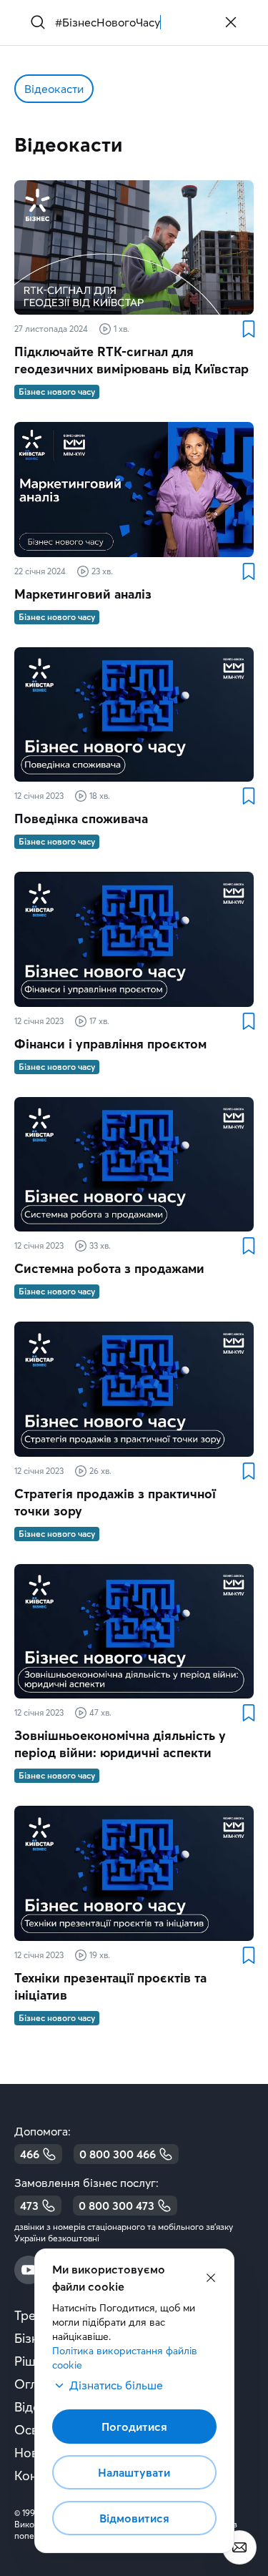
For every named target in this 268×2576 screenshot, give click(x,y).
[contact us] (239, 2547)
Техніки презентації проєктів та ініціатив (110, 1986)
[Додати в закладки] (248, 329)
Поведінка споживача (81, 818)
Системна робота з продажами (109, 1268)
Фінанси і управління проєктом (110, 1044)
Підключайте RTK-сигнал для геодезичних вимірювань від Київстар (131, 360)
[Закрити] (231, 22)
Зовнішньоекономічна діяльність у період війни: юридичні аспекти (120, 1744)
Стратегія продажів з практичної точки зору (115, 1502)
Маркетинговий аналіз (83, 594)
